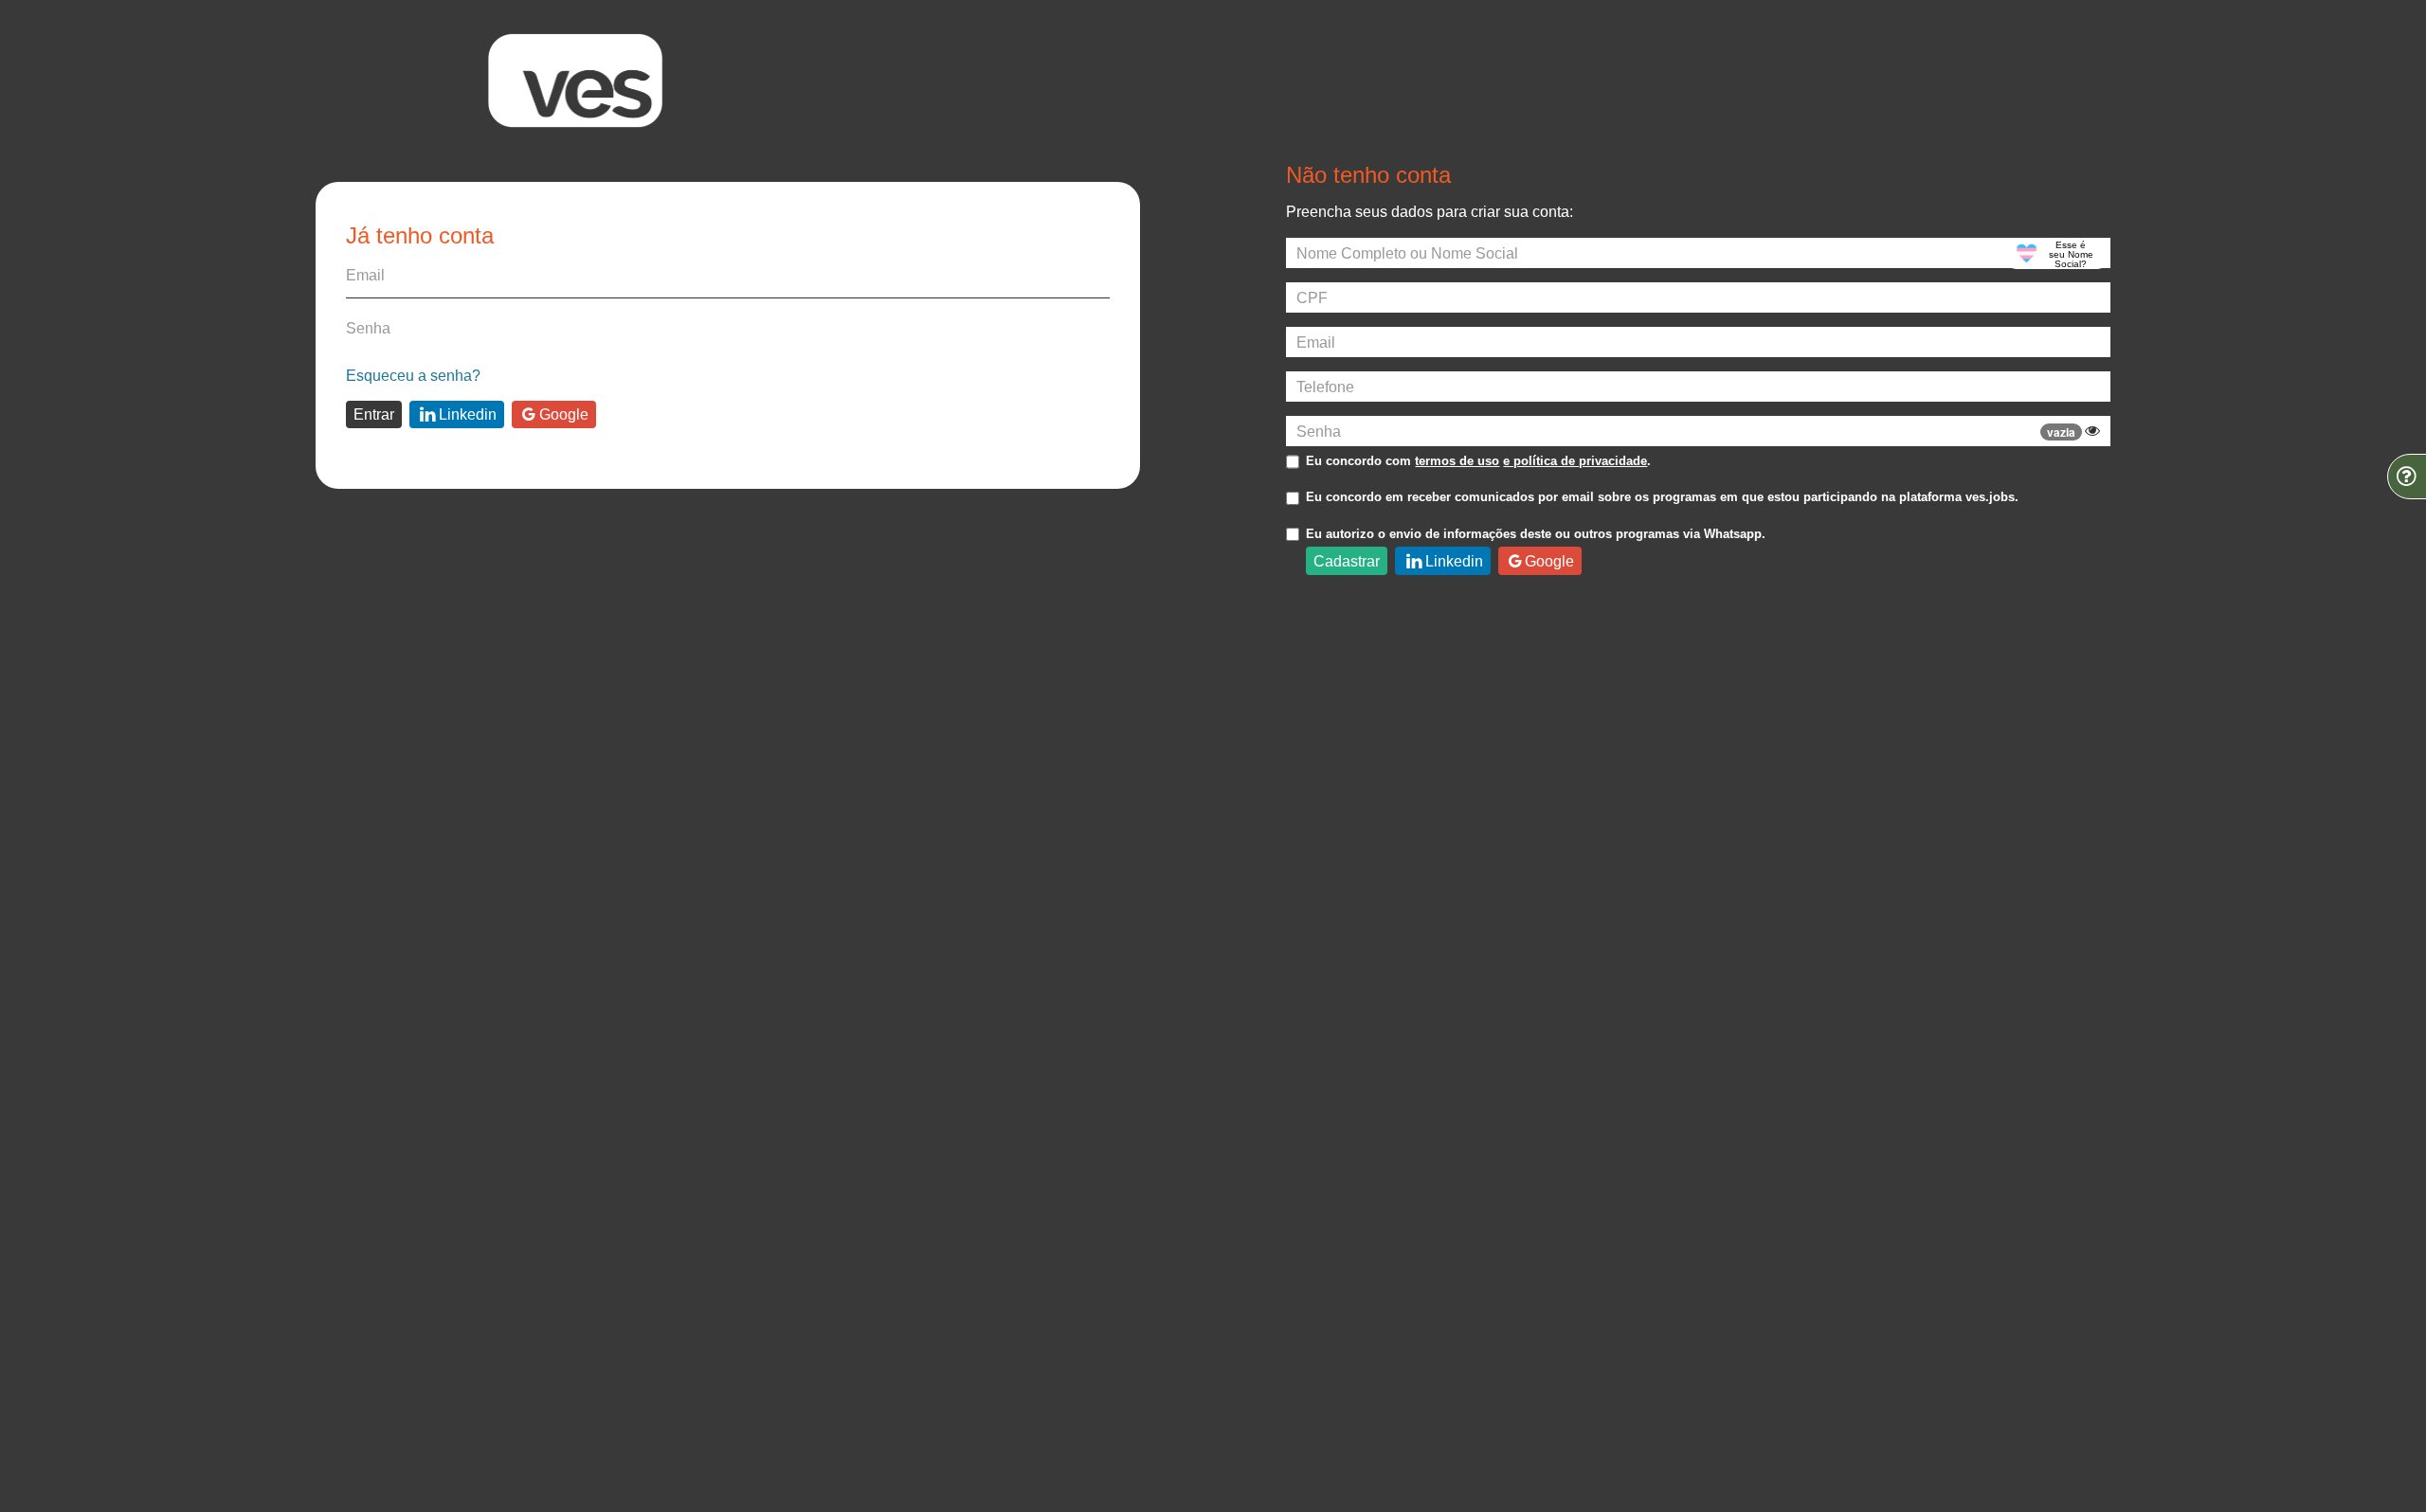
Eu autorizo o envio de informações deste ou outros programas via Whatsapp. (1536, 534)
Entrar (374, 414)
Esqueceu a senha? (413, 375)
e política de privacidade (1575, 461)
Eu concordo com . (1478, 461)
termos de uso (1457, 461)
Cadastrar (1347, 561)
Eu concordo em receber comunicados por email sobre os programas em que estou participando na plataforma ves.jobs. (1662, 497)
